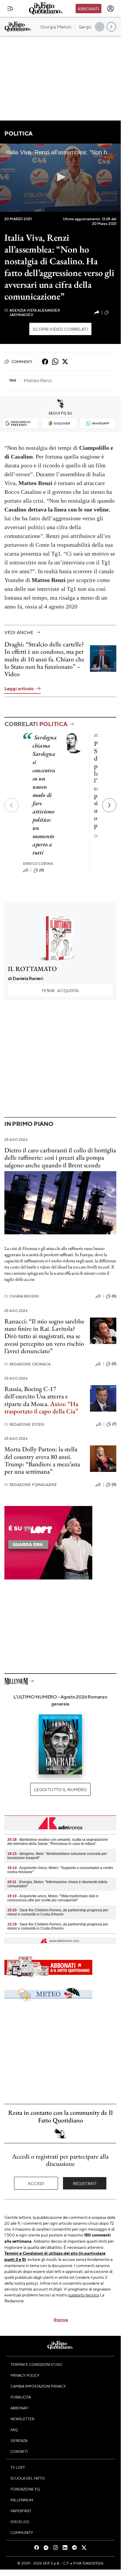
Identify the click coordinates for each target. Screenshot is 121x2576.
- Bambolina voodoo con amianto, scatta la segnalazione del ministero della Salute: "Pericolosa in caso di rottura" (58, 1842)
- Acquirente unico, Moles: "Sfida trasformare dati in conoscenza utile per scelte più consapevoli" (53, 1898)
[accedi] (110, 9)
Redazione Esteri (24, 1424)
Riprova (61, 2319)
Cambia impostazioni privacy (38, 2386)
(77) (113, 312)
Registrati (85, 2183)
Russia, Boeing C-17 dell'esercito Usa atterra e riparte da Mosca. (36, 1396)
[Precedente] (11, 805)
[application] (60, 178)
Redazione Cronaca (27, 1364)
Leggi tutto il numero (60, 1789)
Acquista (60, 990)
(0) (42, 870)
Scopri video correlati (60, 329)
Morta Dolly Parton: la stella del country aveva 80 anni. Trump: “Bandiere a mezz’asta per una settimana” (42, 1460)
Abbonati (88, 9)
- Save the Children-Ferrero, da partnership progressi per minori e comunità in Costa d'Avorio (58, 1912)
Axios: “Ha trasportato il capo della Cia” (41, 1407)
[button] (60, 177)
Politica (18, 133)
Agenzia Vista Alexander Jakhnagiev (32, 312)
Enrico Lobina (38, 864)
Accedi (36, 2183)
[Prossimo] (109, 805)
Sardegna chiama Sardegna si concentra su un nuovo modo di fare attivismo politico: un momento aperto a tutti (45, 795)
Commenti (22, 362)
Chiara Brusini (22, 1296)
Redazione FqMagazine (31, 1485)
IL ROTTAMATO (32, 969)
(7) (114, 1424)
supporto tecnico (84, 2295)
